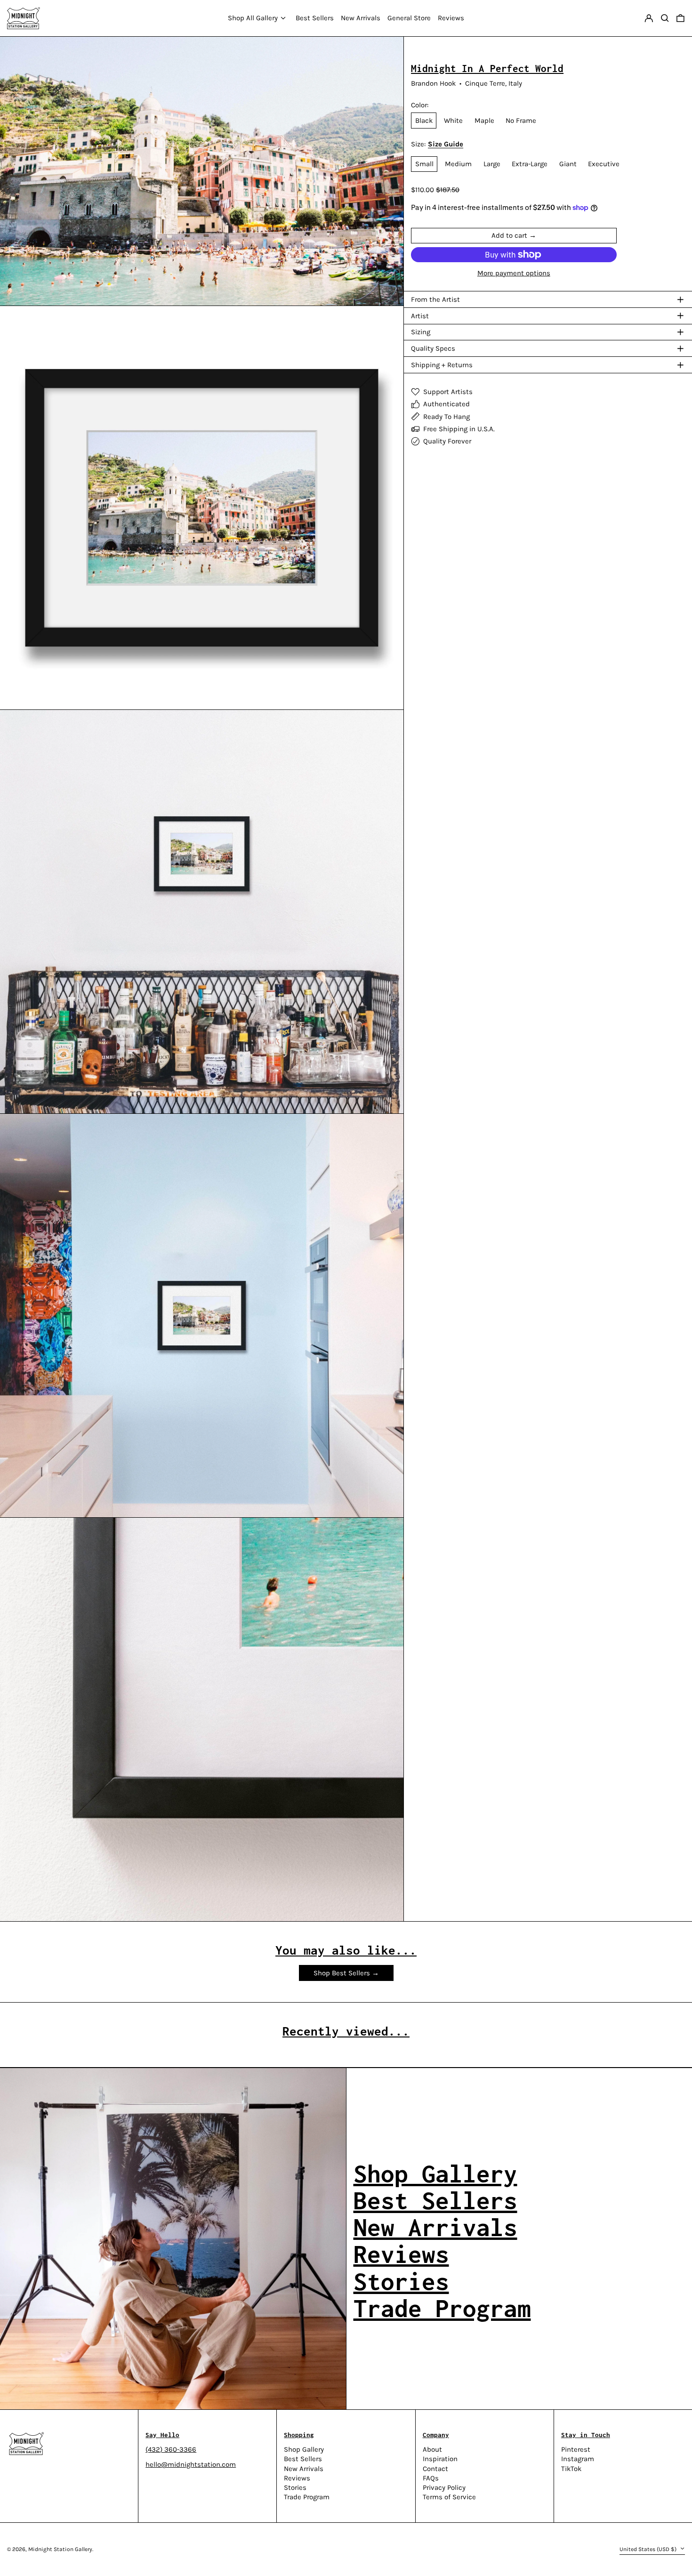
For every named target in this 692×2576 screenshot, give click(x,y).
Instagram (578, 2459)
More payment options (514, 273)
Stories (295, 2487)
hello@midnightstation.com (191, 2464)
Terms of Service (449, 2497)
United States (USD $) (649, 2549)
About (432, 2449)
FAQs (431, 2478)
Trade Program (307, 2497)
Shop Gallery (304, 2449)
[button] (680, 18)
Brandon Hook (433, 83)
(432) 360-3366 (171, 2449)
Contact (435, 2469)
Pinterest (576, 2450)
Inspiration (440, 2459)
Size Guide (446, 144)
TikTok (571, 2469)
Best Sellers (303, 2459)
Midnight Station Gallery (60, 2549)
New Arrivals (304, 2469)
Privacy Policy (444, 2487)
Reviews (297, 2478)
